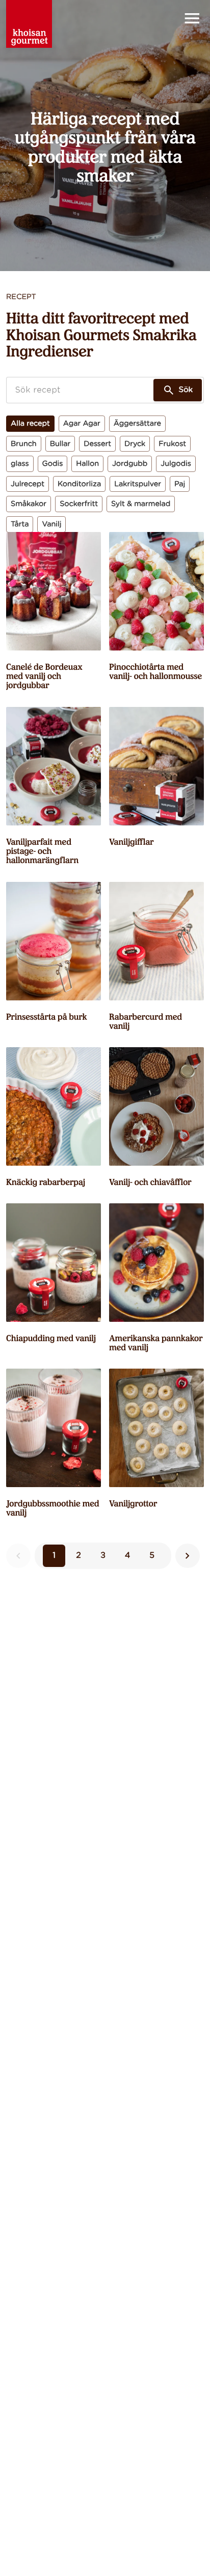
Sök (186, 390)
